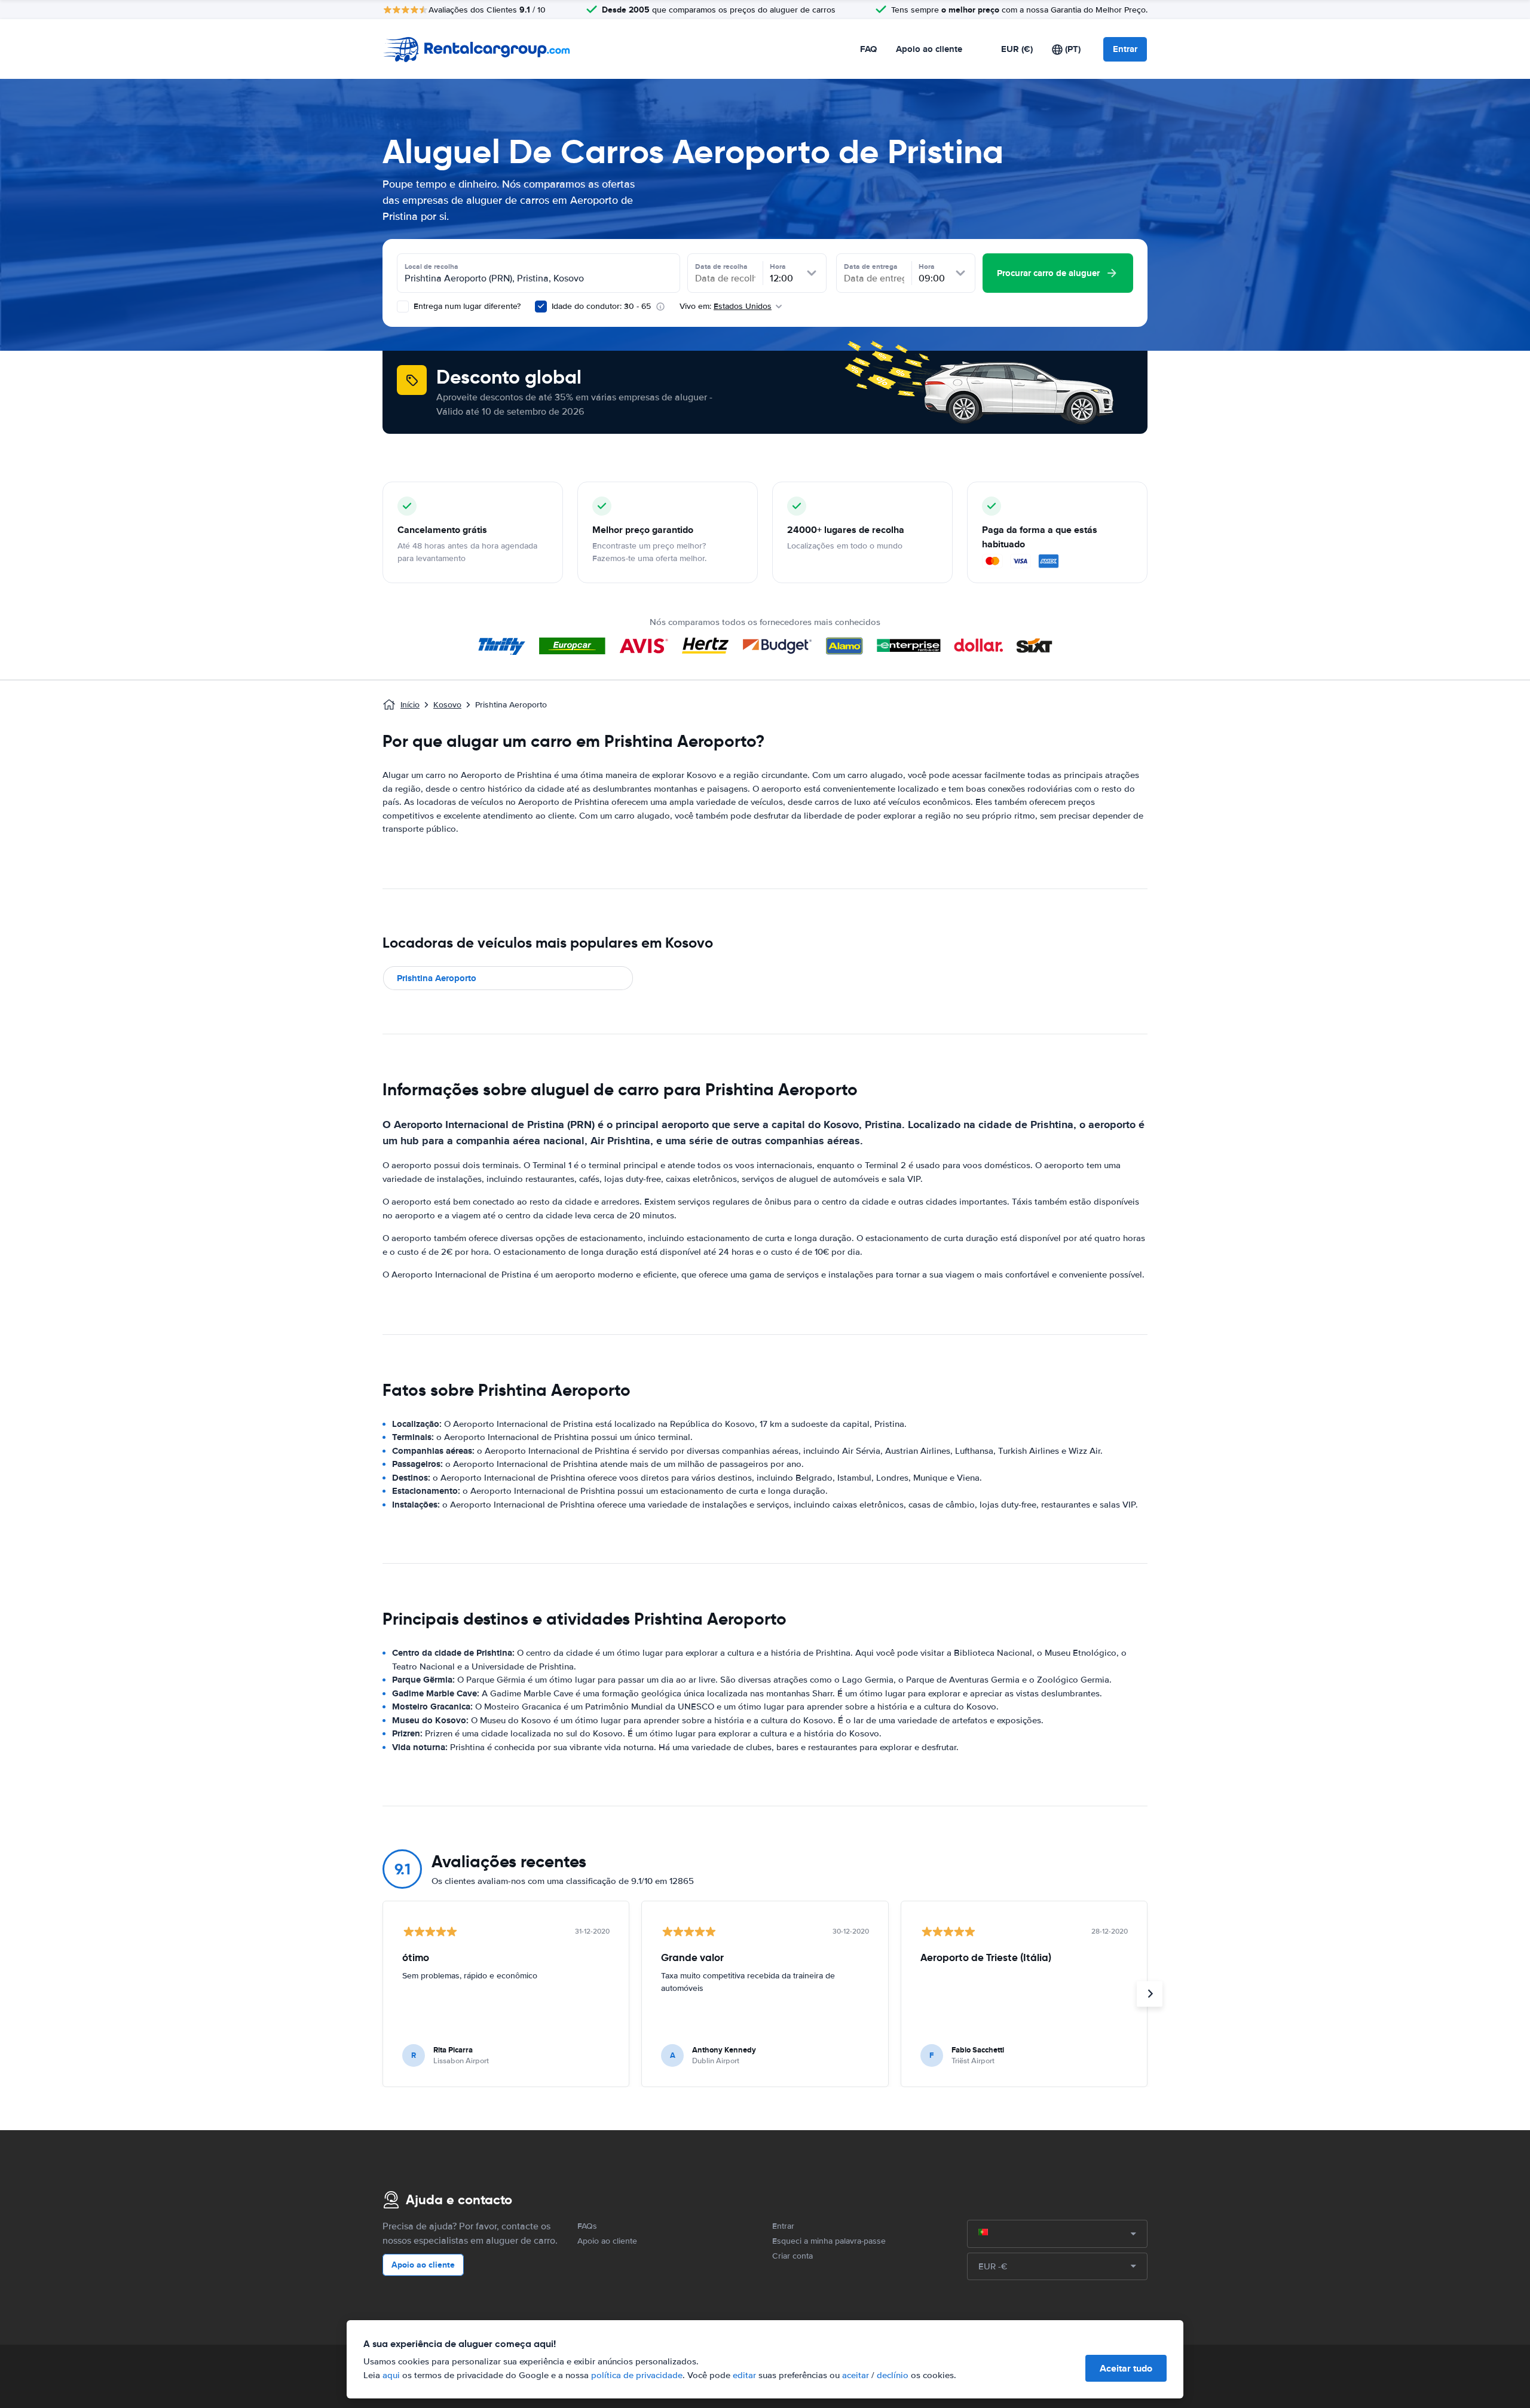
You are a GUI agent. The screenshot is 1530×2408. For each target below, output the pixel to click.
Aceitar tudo (1126, 2368)
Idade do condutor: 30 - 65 (601, 306)
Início (410, 705)
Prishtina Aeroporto (437, 978)
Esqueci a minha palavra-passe (829, 2241)
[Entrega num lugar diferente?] (403, 307)
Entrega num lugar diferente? (466, 306)
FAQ (868, 49)
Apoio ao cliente (929, 49)
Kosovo (447, 705)
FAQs (587, 2226)
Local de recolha (432, 266)
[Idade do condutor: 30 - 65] (541, 307)
